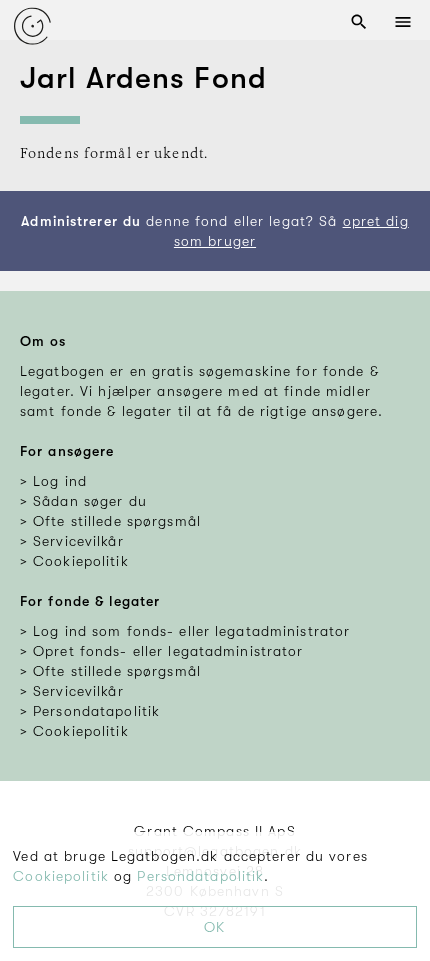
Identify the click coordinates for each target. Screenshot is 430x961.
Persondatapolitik (200, 876)
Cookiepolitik (61, 876)
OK (214, 927)
